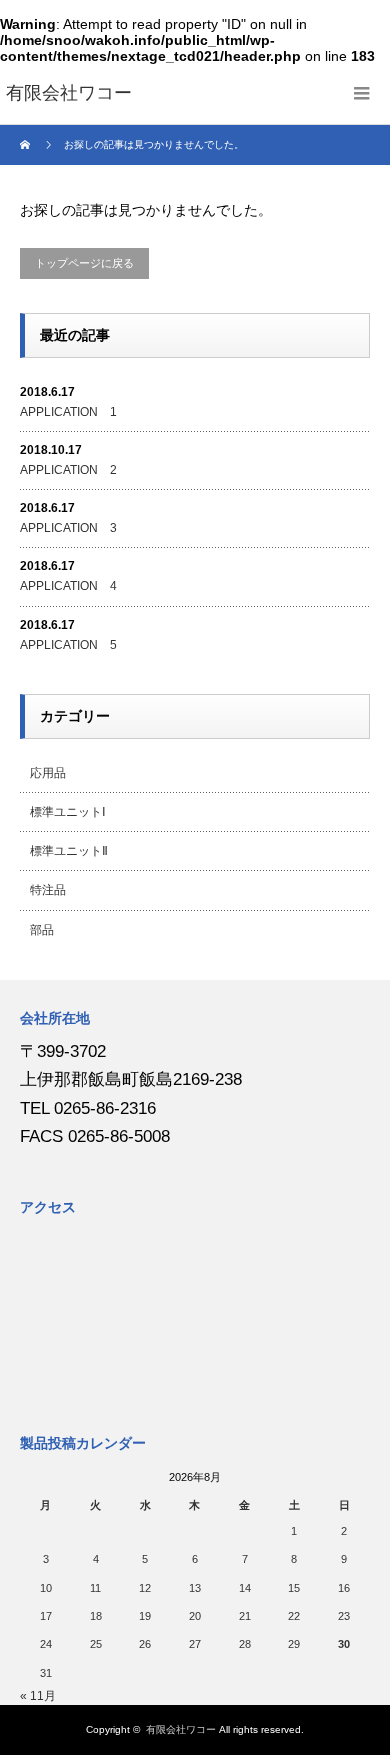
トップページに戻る (84, 263)
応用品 (48, 773)
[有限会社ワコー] (69, 94)
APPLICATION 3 (68, 528)
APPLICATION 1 (68, 412)
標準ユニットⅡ (69, 851)
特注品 (48, 890)
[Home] (27, 145)
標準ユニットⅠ (68, 812)
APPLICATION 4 (68, 586)
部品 (42, 930)
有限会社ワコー (181, 1729)
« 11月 (38, 1696)
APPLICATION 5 (68, 645)
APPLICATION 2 (68, 470)
